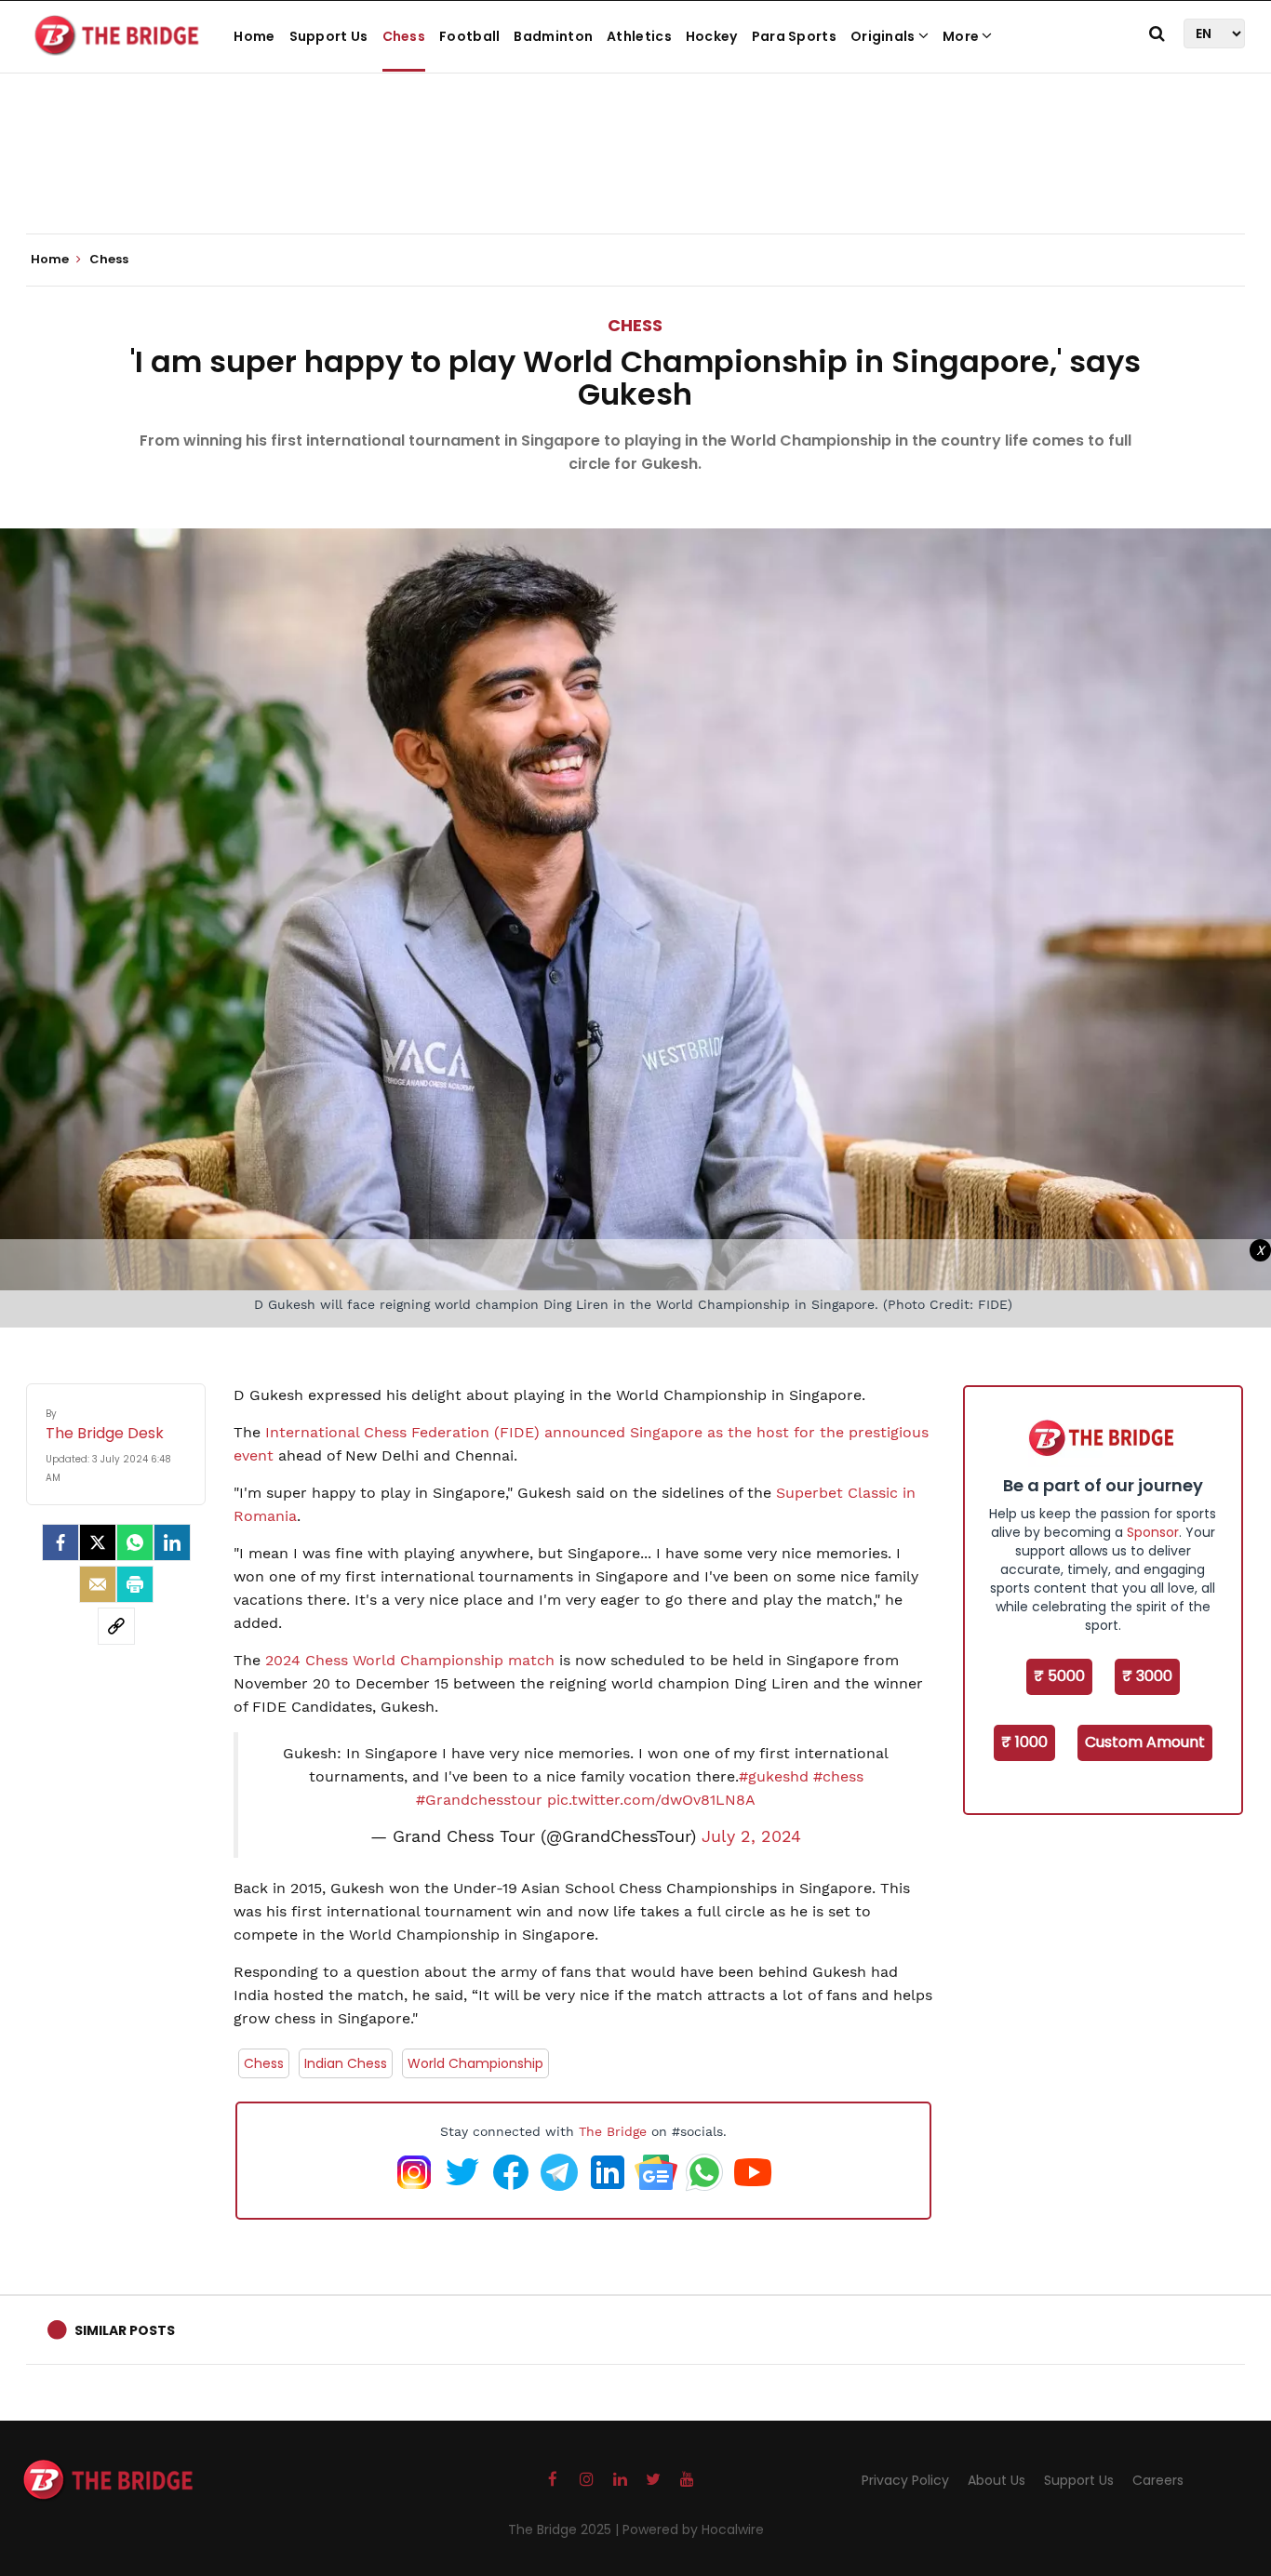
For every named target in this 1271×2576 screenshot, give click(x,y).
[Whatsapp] (135, 1542)
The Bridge (613, 2131)
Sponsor (1153, 1532)
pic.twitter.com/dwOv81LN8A (651, 1800)
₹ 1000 (1024, 1742)
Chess (404, 36)
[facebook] (60, 1542)
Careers (1158, 2480)
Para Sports (794, 36)
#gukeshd (774, 1776)
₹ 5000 (1059, 1676)
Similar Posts (125, 2330)
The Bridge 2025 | (565, 2529)
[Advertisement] (635, 177)
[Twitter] (98, 1542)
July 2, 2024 (751, 1836)
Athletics (639, 36)
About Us (997, 2480)
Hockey (712, 36)
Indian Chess (346, 2063)
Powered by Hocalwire (693, 2529)
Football (469, 36)
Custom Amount (1145, 1742)
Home (254, 36)
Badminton (553, 36)
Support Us (329, 36)
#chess (838, 1776)
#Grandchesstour (479, 1800)
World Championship (475, 2063)
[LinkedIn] (172, 1542)
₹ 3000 (1147, 1676)
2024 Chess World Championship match (410, 1660)
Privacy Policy (905, 2480)
